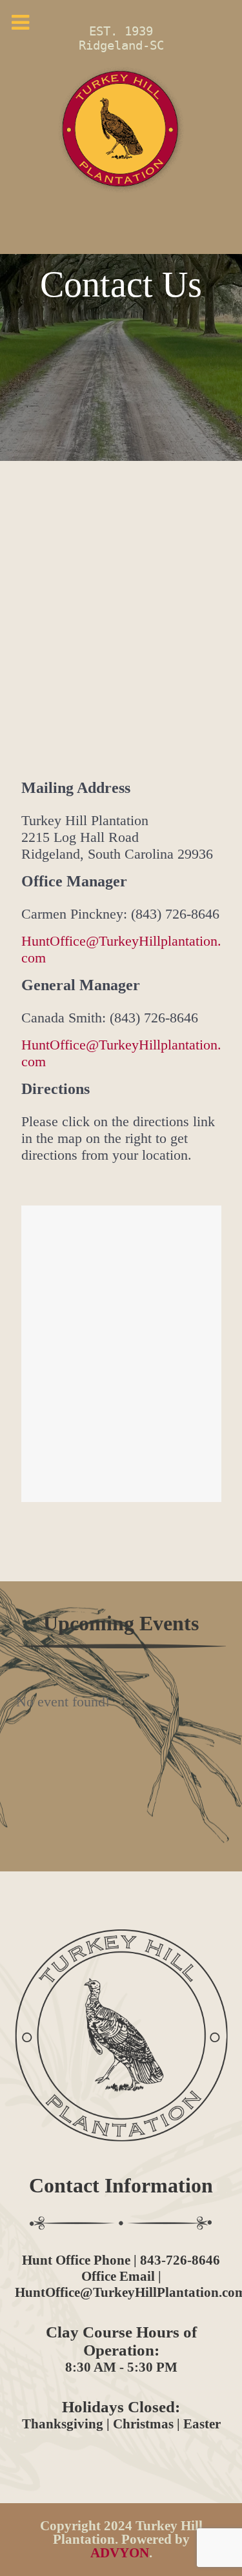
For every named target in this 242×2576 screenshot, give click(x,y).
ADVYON (120, 2553)
